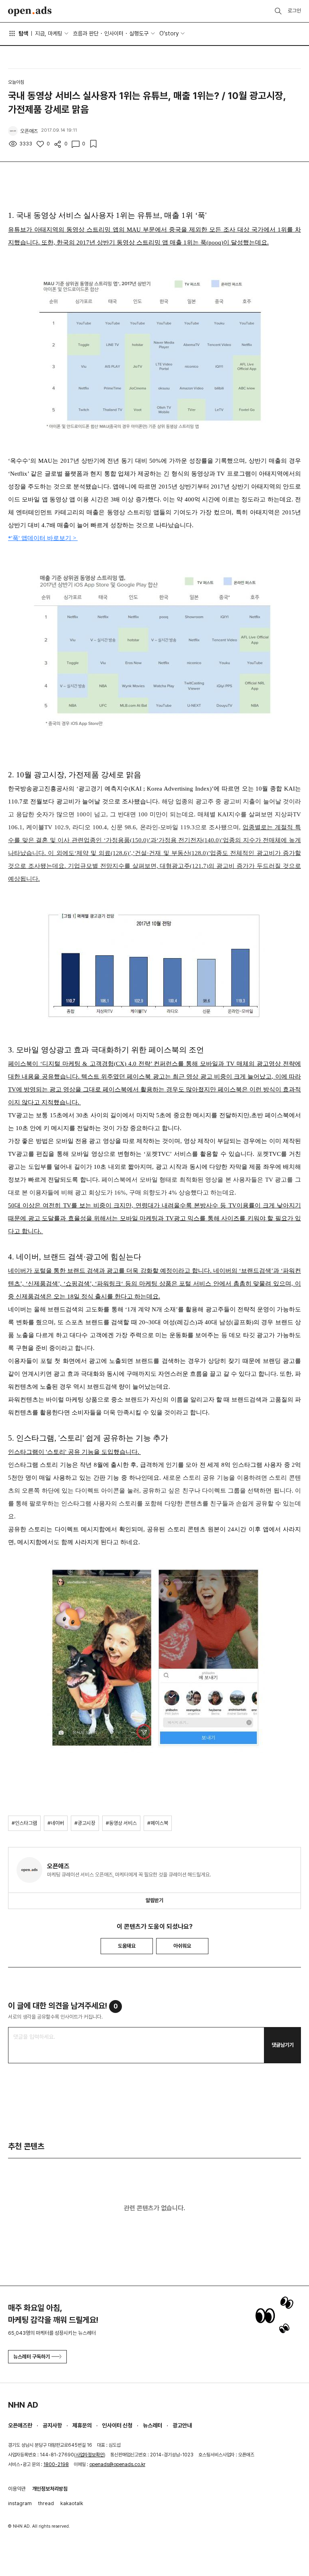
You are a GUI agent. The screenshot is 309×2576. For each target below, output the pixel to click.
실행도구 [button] (139, 33)
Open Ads (30, 11)
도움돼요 (127, 1946)
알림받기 (154, 1900)
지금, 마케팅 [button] (49, 33)
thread (46, 2503)
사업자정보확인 (90, 2455)
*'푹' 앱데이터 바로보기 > (43, 538)
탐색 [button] (23, 33)
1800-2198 (56, 2464)
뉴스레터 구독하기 (32, 2357)
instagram (20, 2503)
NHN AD (23, 2405)
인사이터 (114, 33)
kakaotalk (72, 2503)
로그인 (294, 11)
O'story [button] (169, 33)
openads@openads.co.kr (117, 2464)
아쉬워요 (182, 1946)
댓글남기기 (283, 2045)
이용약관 (17, 2489)
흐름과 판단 (86, 33)
